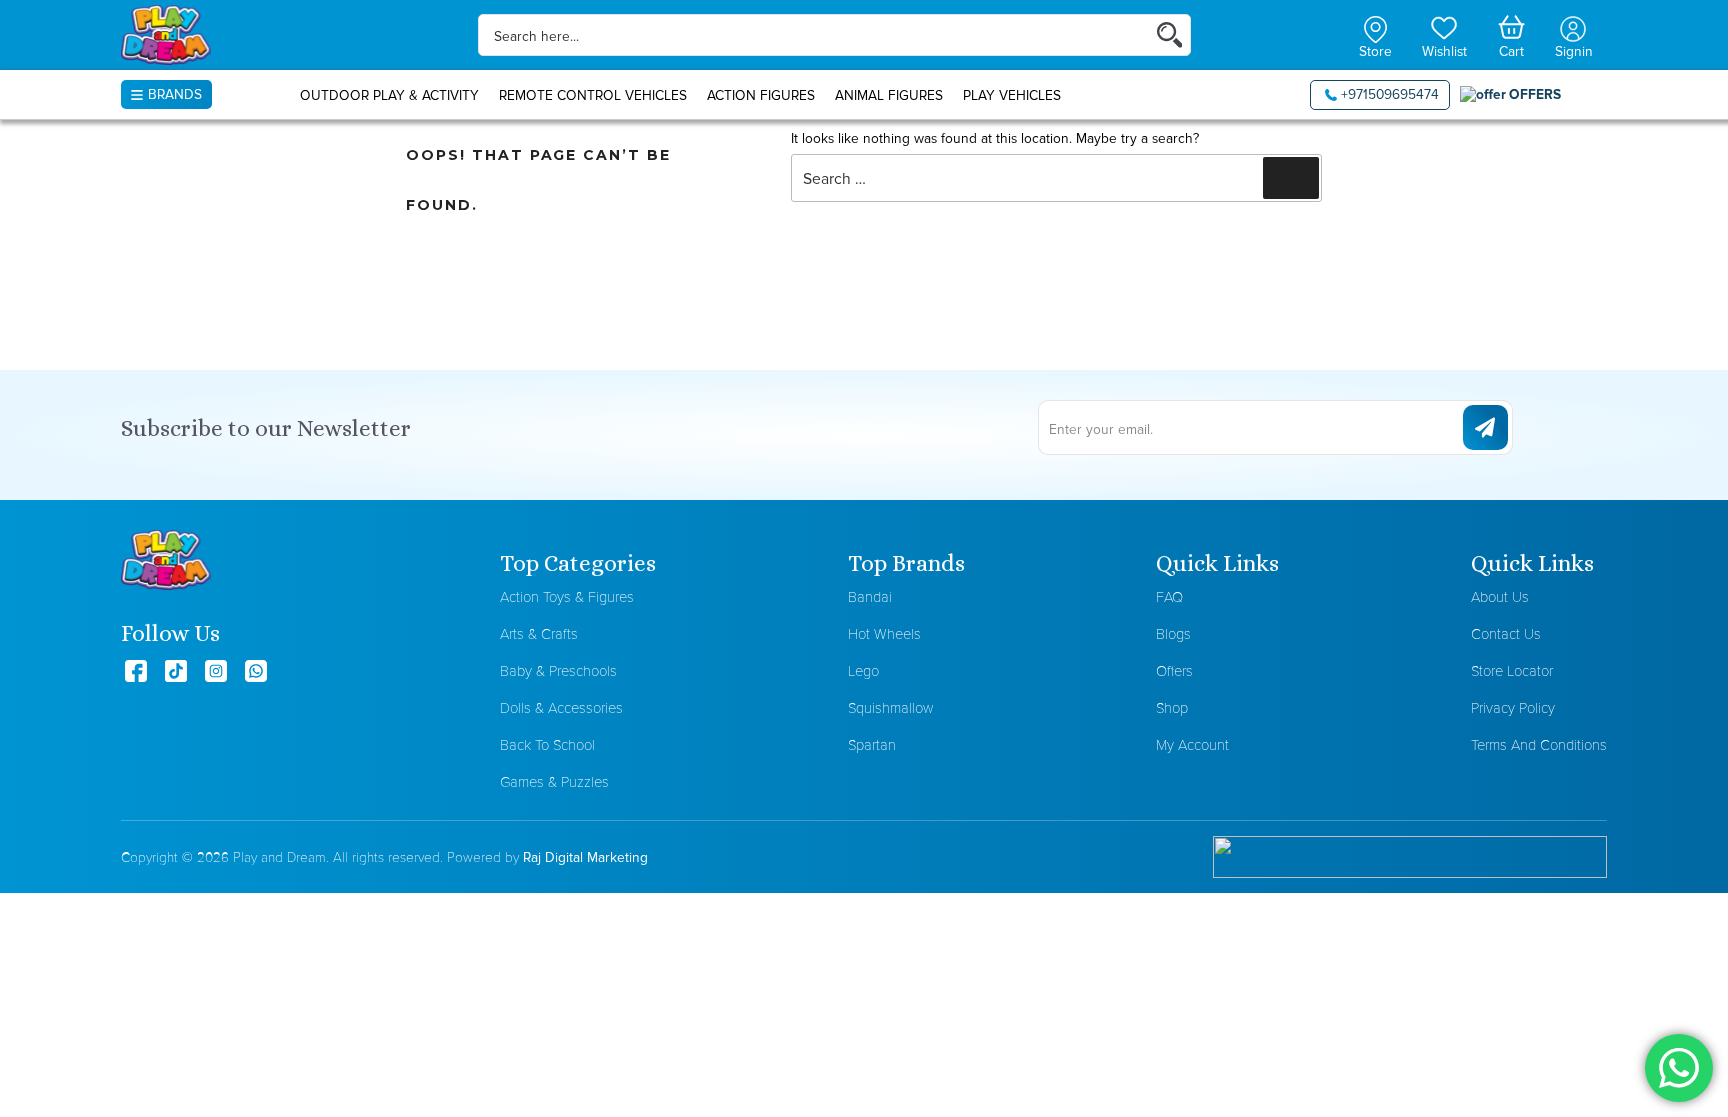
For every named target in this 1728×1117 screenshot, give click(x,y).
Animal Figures (889, 95)
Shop (1172, 707)
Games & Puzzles (554, 781)
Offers (1174, 670)
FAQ (1169, 596)
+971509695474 (1390, 94)
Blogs (1173, 633)
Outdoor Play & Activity (389, 95)
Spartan (872, 744)
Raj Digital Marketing (585, 857)
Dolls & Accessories (561, 707)
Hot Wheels (884, 633)
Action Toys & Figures (567, 596)
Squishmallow (890, 707)
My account (1192, 744)
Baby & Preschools (558, 670)
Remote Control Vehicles (593, 95)
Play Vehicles (1012, 95)
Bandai (870, 596)
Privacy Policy (1513, 707)
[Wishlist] (1444, 26)
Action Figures (761, 95)
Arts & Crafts (539, 633)
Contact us (1506, 633)
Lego (863, 670)
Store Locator (1512, 670)
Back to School (547, 744)
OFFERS (1535, 94)
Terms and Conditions (1539, 744)
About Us (1500, 596)
